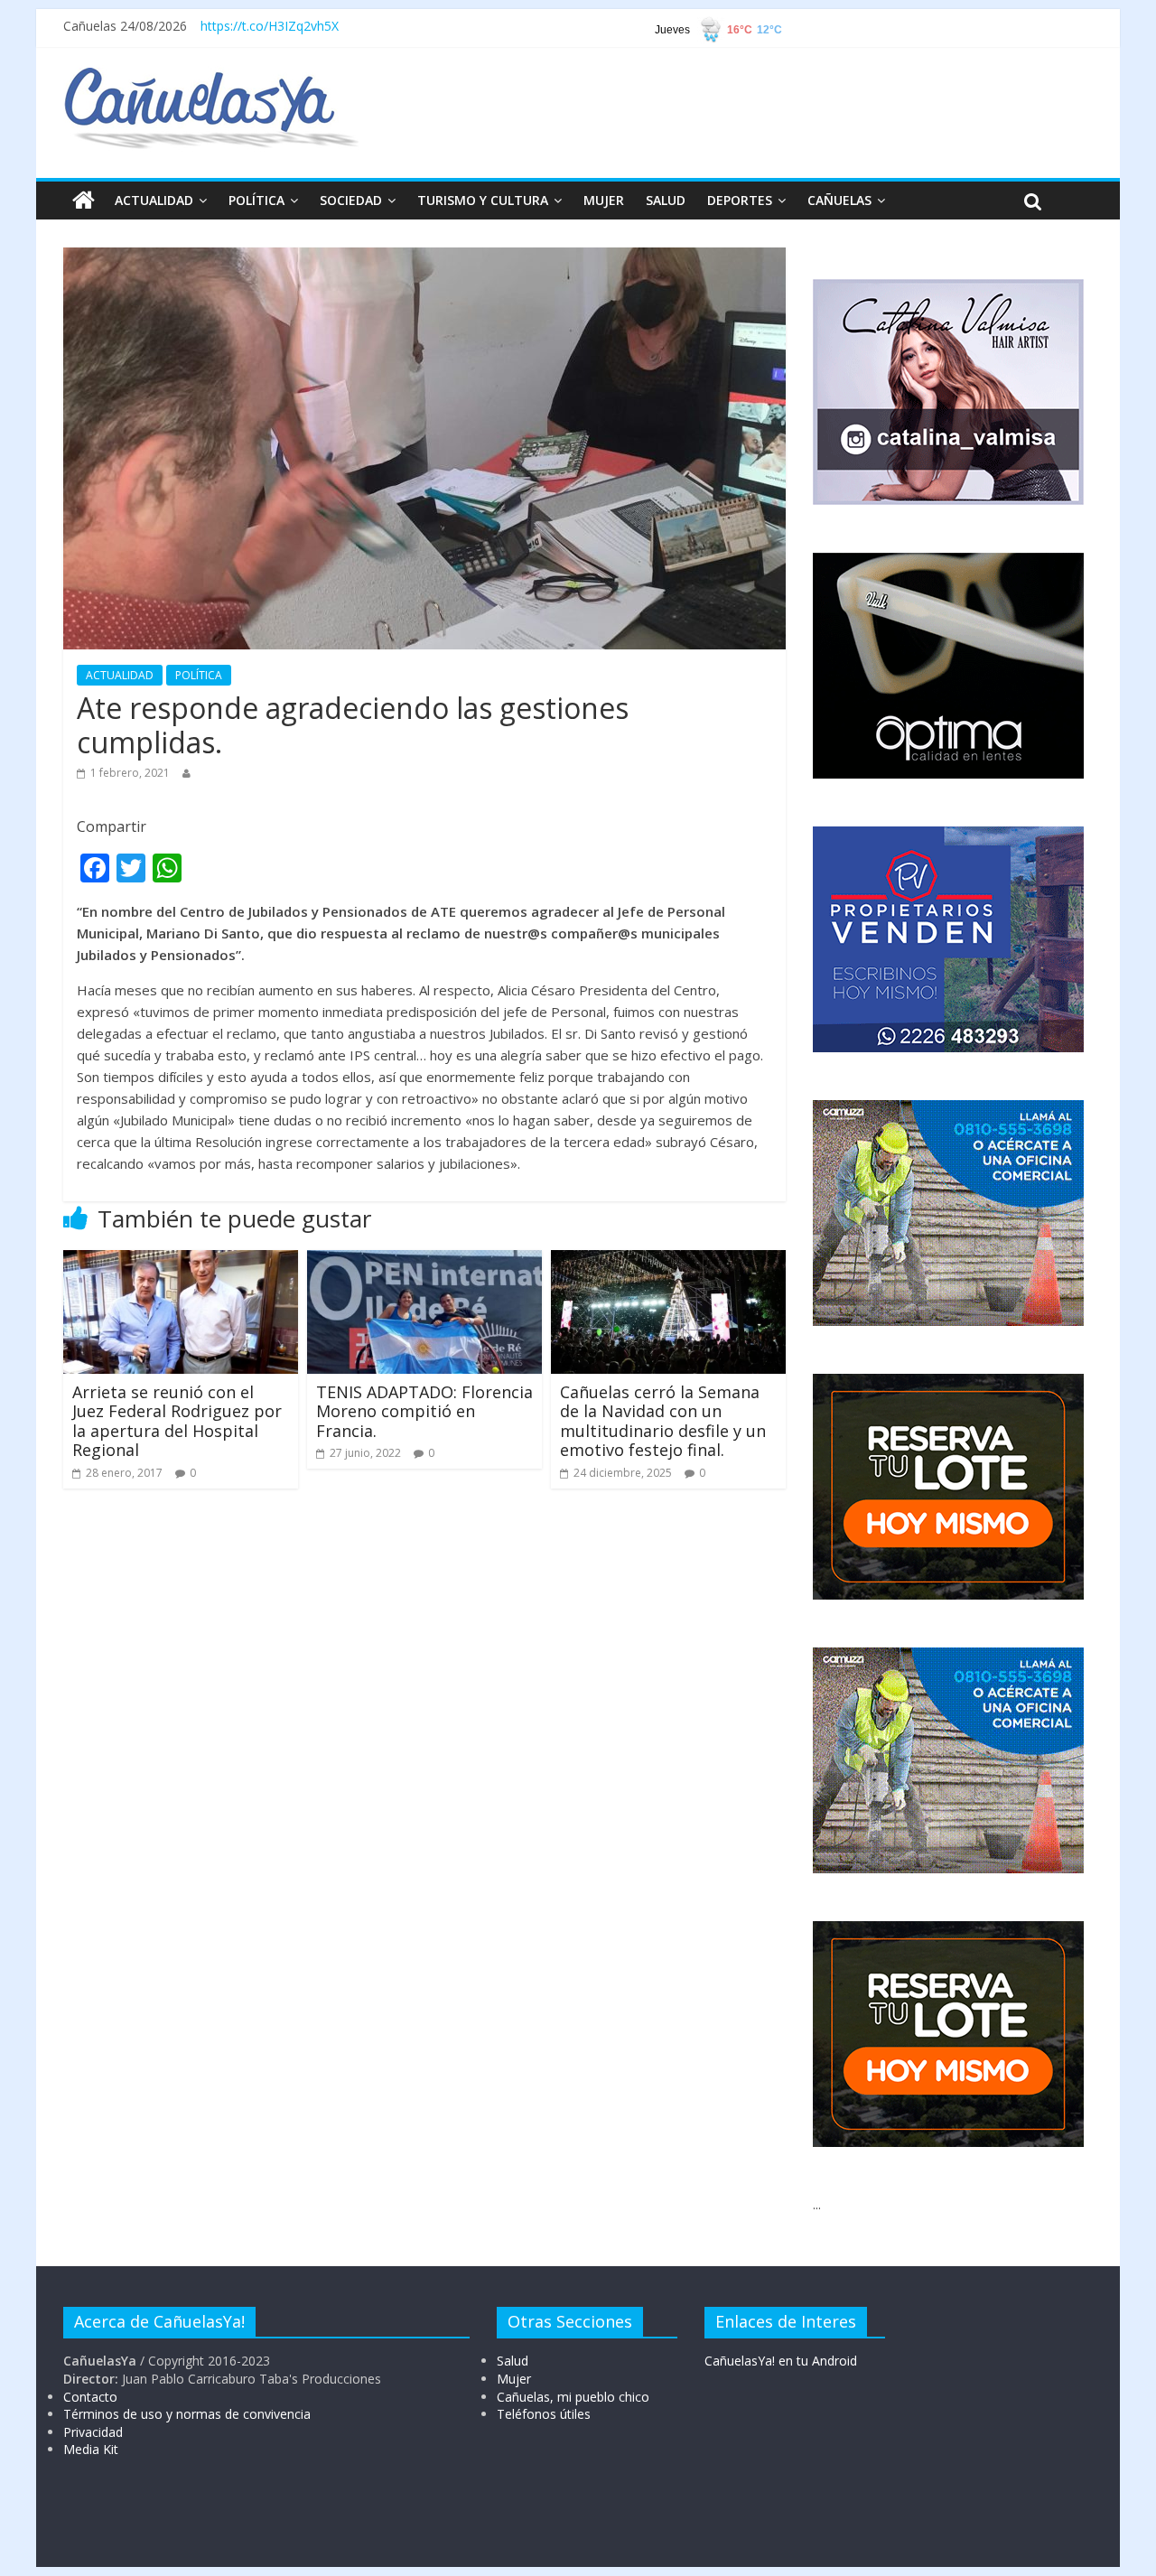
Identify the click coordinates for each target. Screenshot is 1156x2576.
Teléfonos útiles (544, 2414)
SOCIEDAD (351, 200)
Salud (513, 2361)
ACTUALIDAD (154, 200)
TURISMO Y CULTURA (483, 200)
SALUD (666, 200)
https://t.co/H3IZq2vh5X (270, 26)
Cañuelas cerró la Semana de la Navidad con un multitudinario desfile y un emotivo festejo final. (663, 1421)
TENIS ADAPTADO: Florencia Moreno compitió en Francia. (424, 1411)
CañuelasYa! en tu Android (781, 2361)
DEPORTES (740, 200)
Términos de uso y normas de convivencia (187, 2414)
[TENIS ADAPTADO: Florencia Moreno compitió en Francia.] (424, 1261)
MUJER (604, 200)
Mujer (514, 2379)
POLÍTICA (256, 200)
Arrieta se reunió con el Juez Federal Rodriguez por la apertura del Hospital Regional (177, 1421)
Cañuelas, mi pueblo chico (573, 2397)
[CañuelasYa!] (211, 76)
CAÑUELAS (839, 200)
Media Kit (91, 2449)
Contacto (90, 2397)
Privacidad (93, 2432)
